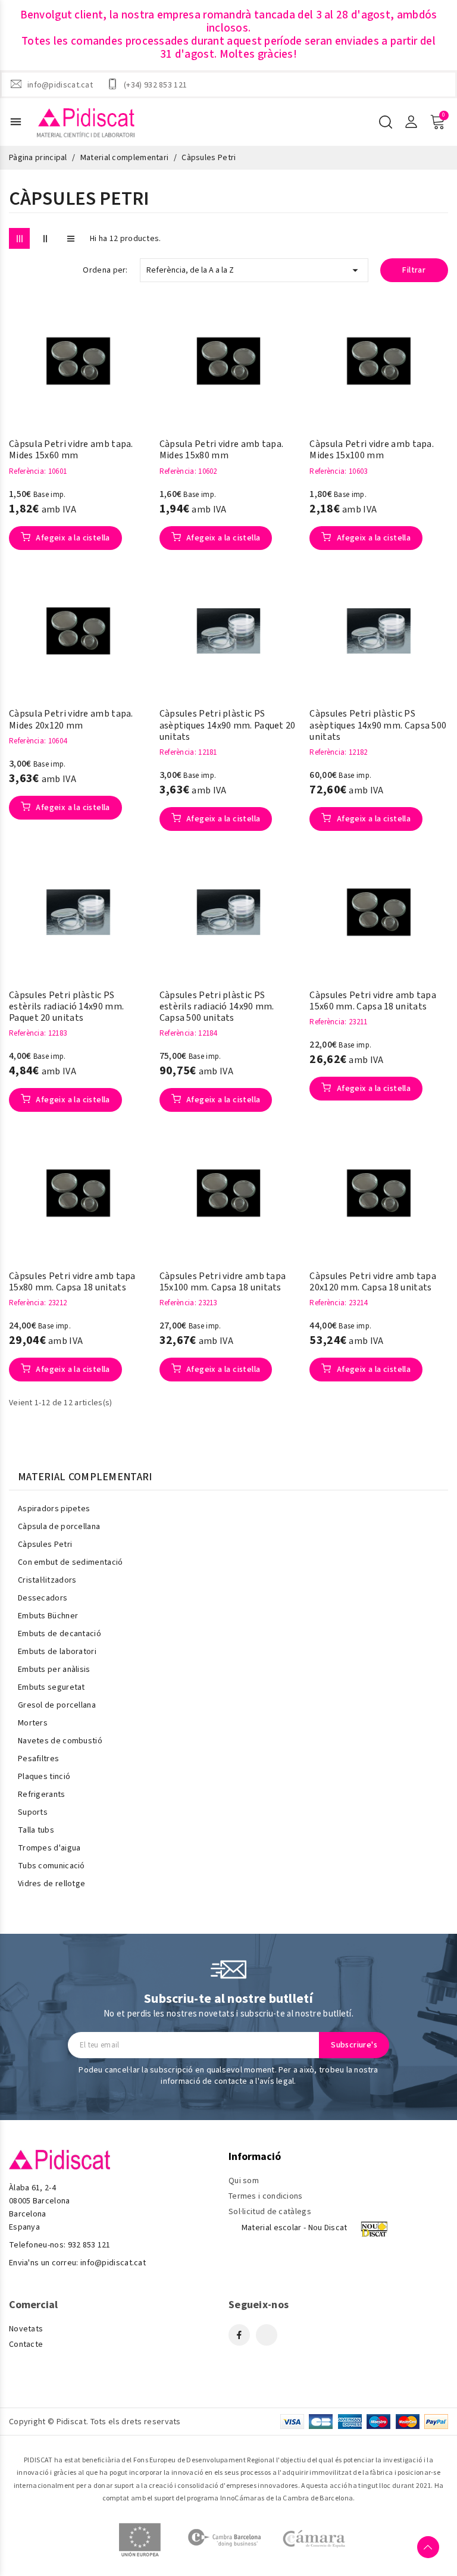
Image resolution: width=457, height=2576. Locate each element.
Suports (33, 1812)
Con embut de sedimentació (71, 1562)
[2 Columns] (45, 238)
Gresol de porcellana (57, 1705)
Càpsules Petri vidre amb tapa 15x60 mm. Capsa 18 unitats (373, 1001)
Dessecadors (43, 1598)
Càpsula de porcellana (59, 1527)
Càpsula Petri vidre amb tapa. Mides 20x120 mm (71, 720)
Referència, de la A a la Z (254, 270)
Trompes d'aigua (49, 1848)
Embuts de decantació (60, 1634)
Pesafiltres (38, 1759)
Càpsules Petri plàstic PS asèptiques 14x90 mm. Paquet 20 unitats (228, 726)
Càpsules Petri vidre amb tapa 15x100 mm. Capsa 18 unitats (223, 1282)
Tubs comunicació (51, 1866)
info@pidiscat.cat (60, 85)
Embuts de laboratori (57, 1652)
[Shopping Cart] (437, 122)
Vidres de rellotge (51, 1884)
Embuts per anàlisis (54, 1670)
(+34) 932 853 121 (155, 85)
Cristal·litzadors (47, 1580)
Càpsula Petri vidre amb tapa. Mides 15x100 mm (372, 450)
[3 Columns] (19, 238)
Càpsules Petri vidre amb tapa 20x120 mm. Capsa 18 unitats (373, 1282)
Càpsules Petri (45, 1545)
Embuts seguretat (51, 1687)
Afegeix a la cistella (72, 538)
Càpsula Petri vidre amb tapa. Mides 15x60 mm (71, 450)
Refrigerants (42, 1795)
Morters (33, 1723)
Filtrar (414, 270)
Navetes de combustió (60, 1741)
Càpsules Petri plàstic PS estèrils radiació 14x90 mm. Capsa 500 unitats (217, 1007)
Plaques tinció (44, 1777)
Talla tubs (36, 1830)
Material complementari (85, 1477)
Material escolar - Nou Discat (295, 2228)
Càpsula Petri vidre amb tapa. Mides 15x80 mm (222, 450)
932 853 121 (89, 2245)
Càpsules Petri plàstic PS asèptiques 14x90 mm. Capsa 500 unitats (378, 726)
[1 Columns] (71, 238)
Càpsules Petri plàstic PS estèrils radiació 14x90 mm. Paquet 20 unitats (66, 1007)
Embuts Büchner (48, 1616)
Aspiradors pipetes (54, 1509)
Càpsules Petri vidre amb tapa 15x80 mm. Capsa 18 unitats (72, 1282)
